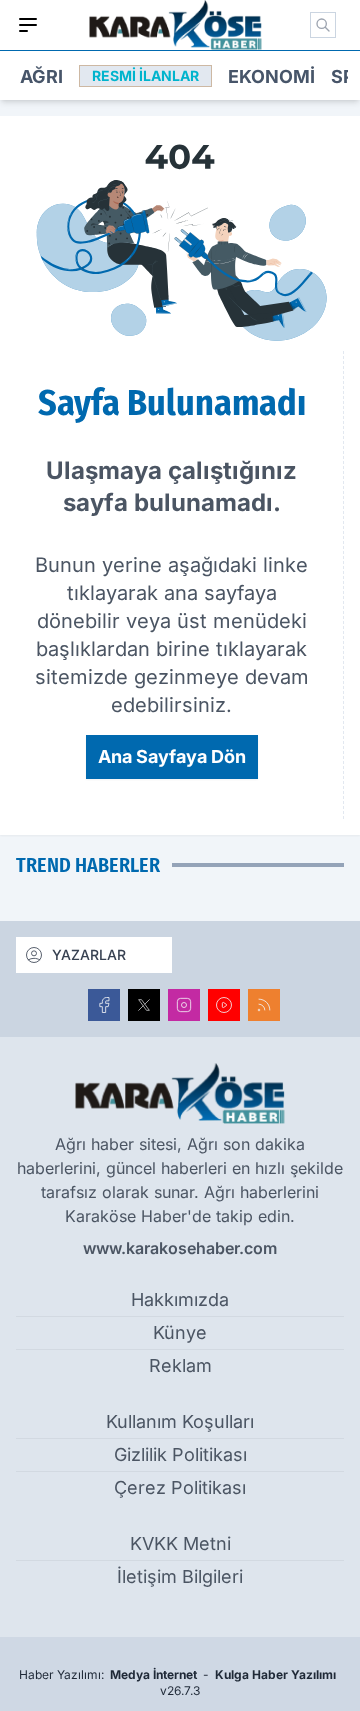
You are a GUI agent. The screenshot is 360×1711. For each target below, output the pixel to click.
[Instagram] (184, 1005)
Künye (180, 1332)
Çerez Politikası (180, 1487)
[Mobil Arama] (323, 25)
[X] (144, 1005)
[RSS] (264, 1005)
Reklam (180, 1365)
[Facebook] (104, 1005)
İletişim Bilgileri (180, 1576)
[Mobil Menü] (28, 25)
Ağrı (41, 76)
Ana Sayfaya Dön (172, 756)
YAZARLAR (89, 954)
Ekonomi (271, 76)
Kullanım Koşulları (180, 1421)
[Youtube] (224, 1005)
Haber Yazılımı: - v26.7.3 (177, 1682)
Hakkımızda (180, 1299)
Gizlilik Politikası (180, 1454)
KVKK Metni (180, 1543)
